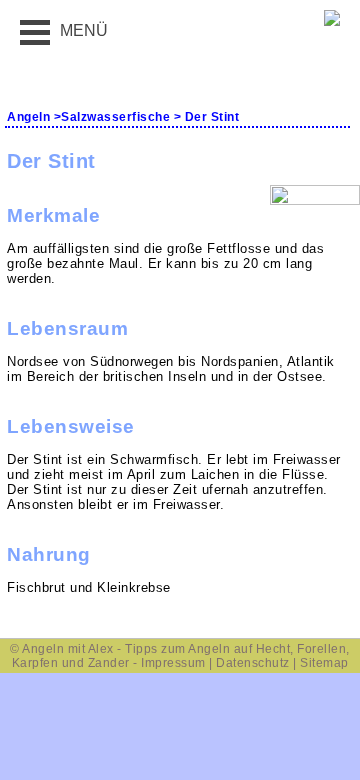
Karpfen (35, 663)
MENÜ (84, 30)
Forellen (321, 649)
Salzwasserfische (115, 117)
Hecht (273, 649)
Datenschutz (253, 663)
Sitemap (324, 663)
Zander (109, 663)
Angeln (28, 117)
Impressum (173, 663)
